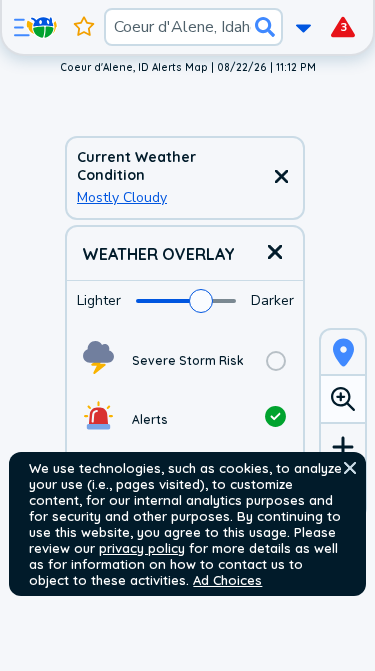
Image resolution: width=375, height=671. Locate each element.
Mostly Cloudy (122, 197)
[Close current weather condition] (281, 178)
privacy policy (142, 548)
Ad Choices (227, 580)
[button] (350, 468)
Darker (272, 300)
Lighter (99, 300)
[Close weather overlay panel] (275, 253)
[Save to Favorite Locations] (84, 27)
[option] (185, 360)
